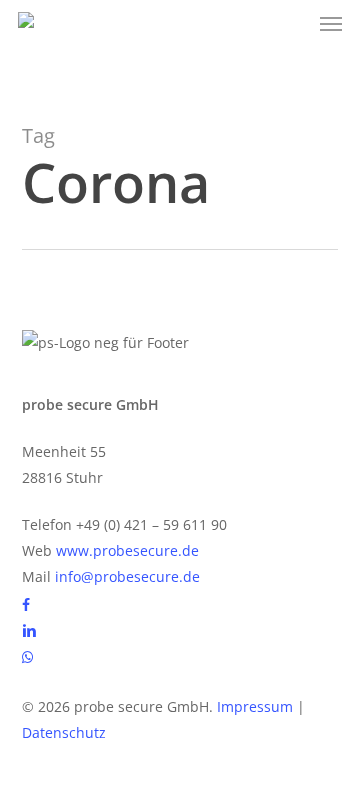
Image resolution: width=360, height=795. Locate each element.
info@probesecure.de (127, 576)
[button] (331, 24)
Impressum (255, 706)
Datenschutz (64, 732)
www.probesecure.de (127, 550)
